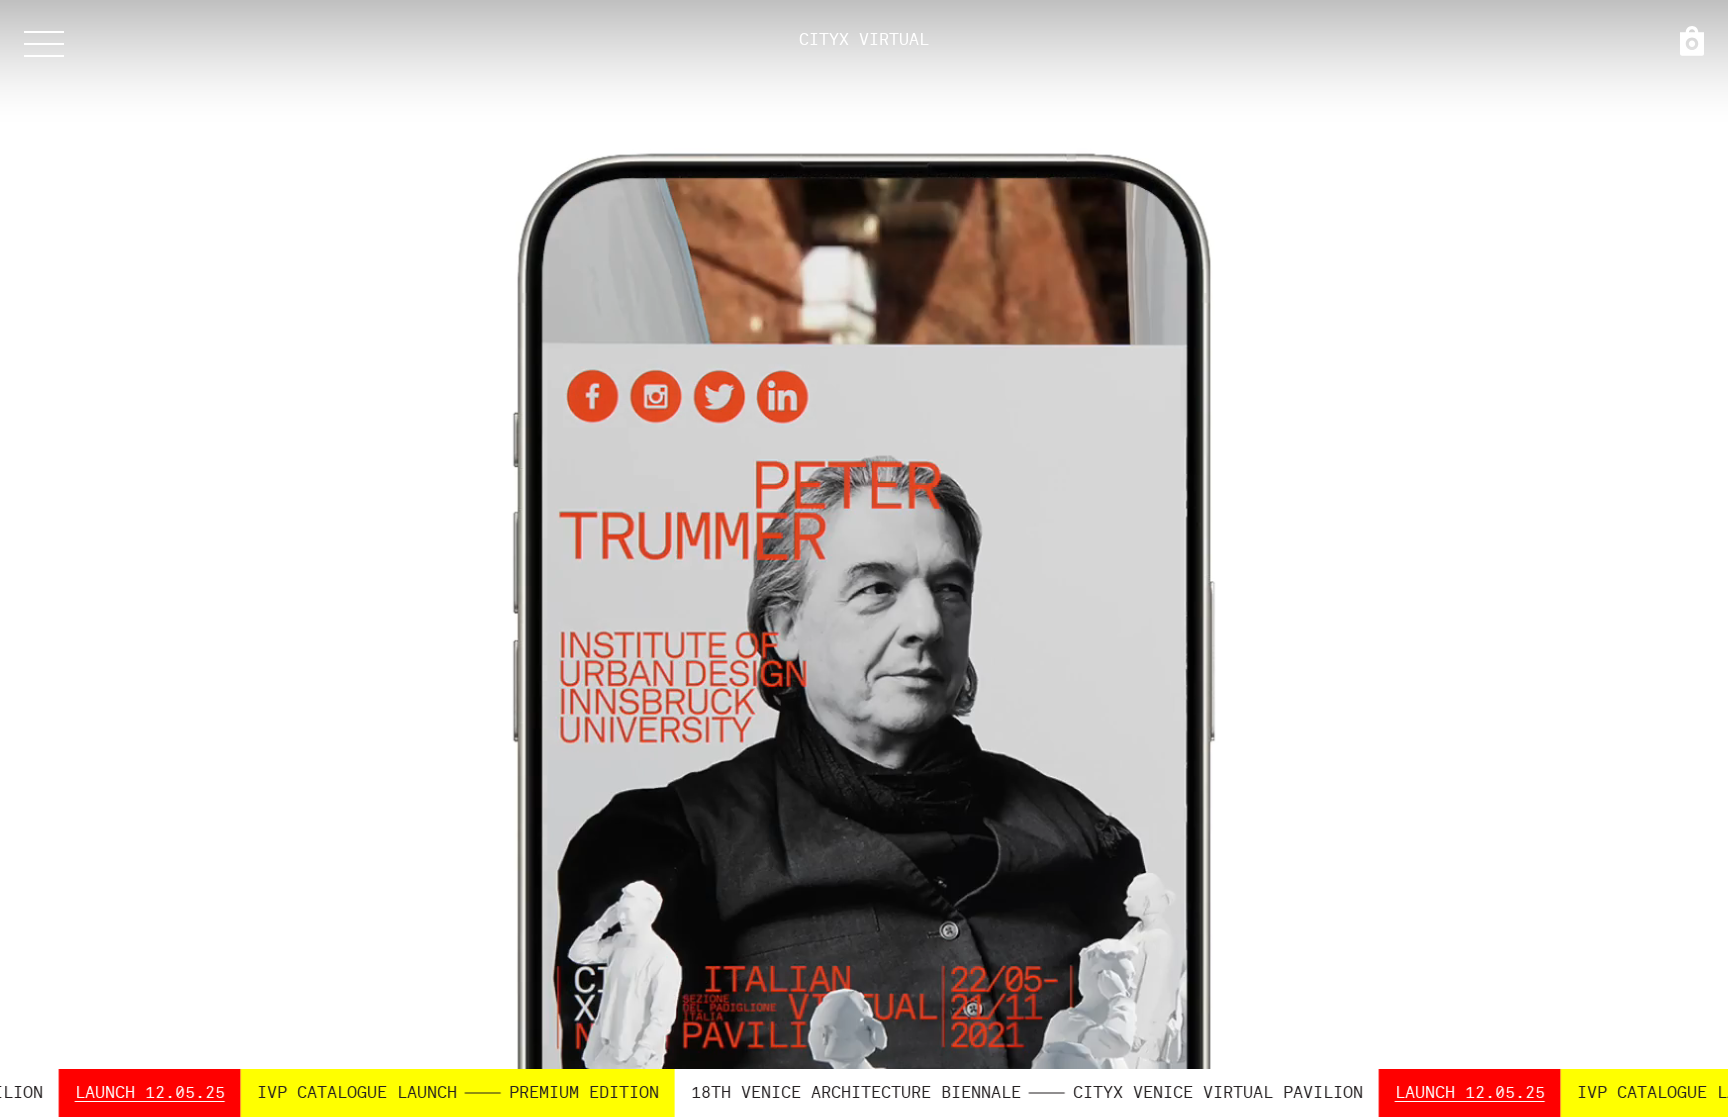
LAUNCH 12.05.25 (1367, 1093)
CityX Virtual (864, 40)
